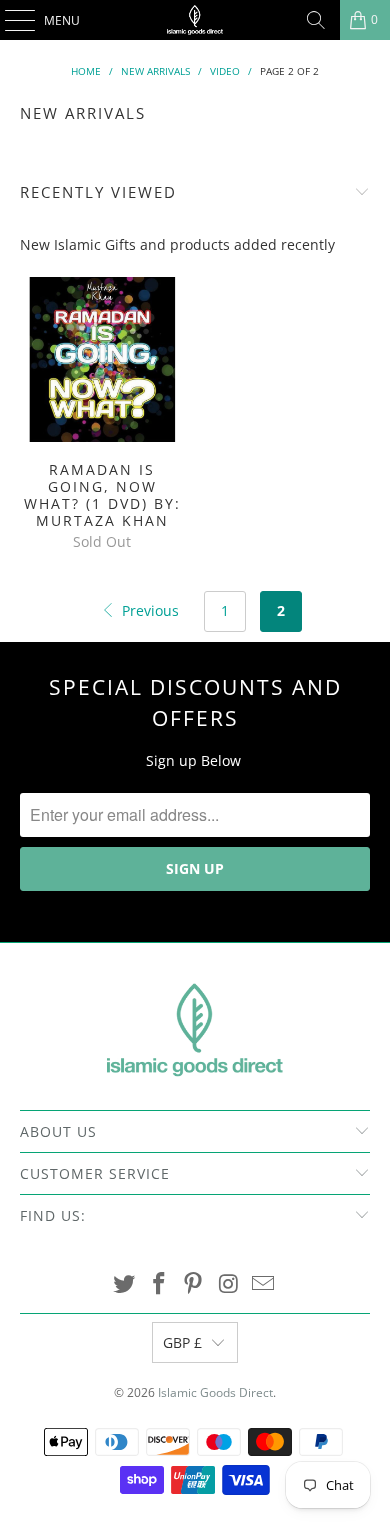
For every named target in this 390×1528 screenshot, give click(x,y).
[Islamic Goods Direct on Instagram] (229, 1284)
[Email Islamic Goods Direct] (264, 1284)
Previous (148, 610)
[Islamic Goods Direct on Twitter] (125, 1284)
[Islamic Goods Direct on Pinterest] (194, 1284)
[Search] (316, 20)
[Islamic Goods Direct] (195, 20)
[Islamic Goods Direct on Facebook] (159, 1284)
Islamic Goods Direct (215, 1392)
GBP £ (182, 1342)
